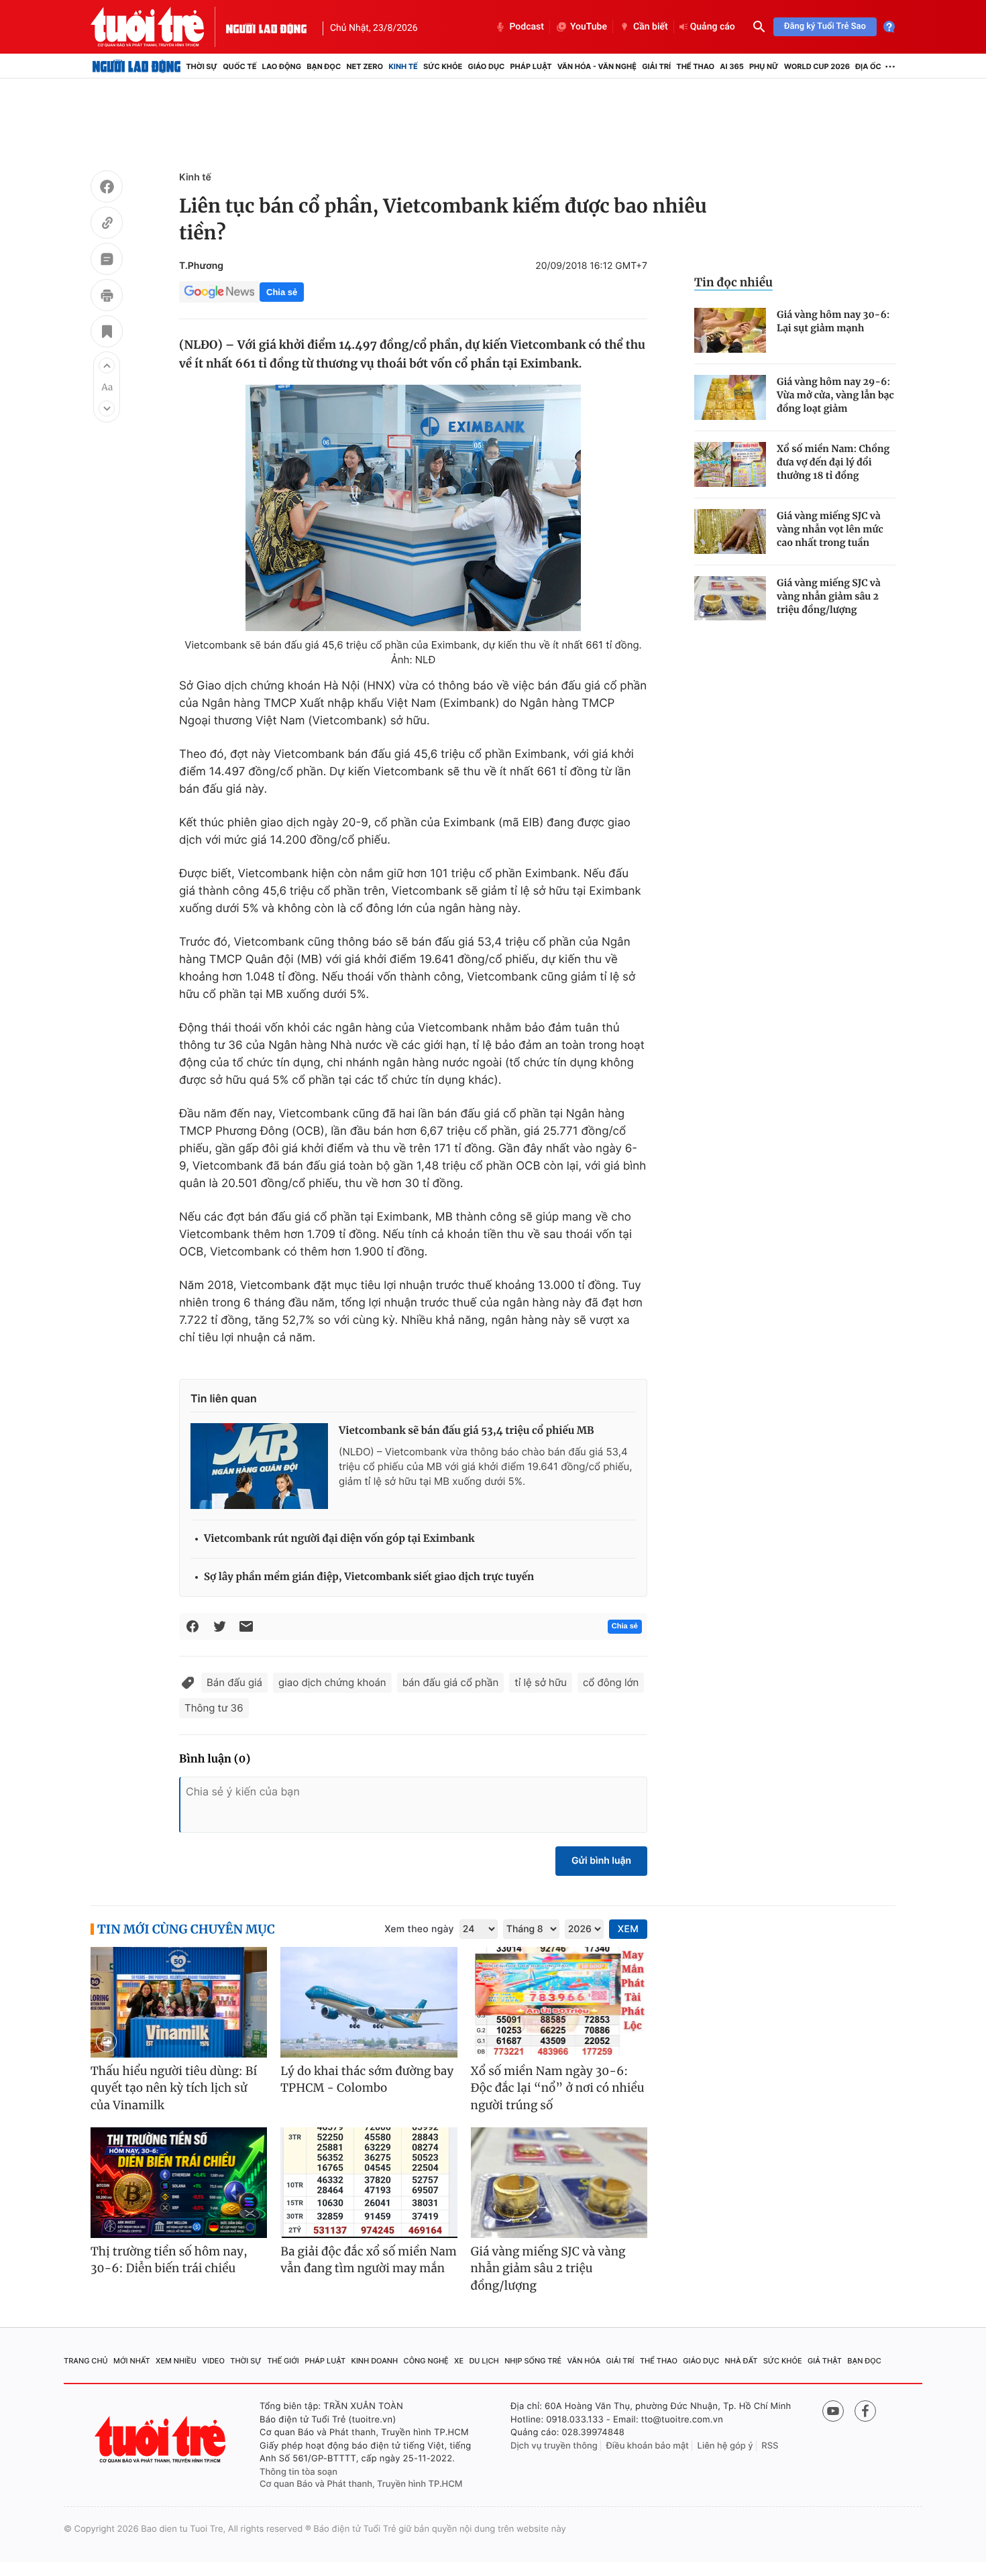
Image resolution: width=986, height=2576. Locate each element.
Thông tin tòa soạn (298, 2472)
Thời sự (202, 66)
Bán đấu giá (234, 1682)
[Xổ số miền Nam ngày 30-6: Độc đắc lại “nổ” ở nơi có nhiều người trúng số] (559, 2002)
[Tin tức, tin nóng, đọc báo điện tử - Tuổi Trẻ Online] (158, 27)
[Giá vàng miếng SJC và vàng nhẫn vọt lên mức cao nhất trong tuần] (730, 531)
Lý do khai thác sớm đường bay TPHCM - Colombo (367, 2080)
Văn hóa (584, 2361)
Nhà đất (742, 2361)
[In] (107, 297)
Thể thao (695, 66)
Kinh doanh (375, 2361)
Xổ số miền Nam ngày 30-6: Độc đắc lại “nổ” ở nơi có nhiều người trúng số (558, 2088)
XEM (628, 1929)
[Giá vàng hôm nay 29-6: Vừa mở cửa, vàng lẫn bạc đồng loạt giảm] (730, 397)
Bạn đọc (324, 66)
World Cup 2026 (817, 66)
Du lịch (484, 2361)
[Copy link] (107, 225)
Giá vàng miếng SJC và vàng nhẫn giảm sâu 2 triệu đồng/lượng (829, 596)
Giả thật (825, 2361)
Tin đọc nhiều (733, 282)
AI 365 (731, 66)
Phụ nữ (764, 66)
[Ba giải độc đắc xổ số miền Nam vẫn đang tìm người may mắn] (369, 2183)
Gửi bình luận (601, 1861)
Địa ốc (868, 66)
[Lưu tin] (107, 333)
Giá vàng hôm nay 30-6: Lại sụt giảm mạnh (833, 321)
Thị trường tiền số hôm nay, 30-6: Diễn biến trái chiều (169, 2260)
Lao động (282, 66)
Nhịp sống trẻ (533, 2361)
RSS (770, 2446)
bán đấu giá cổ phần (451, 1682)
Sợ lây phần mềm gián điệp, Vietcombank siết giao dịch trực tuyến (369, 1577)
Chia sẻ (282, 292)
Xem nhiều (176, 2361)
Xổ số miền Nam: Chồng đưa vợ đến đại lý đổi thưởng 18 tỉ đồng (833, 462)
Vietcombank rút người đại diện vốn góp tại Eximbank (339, 1539)
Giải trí (656, 66)
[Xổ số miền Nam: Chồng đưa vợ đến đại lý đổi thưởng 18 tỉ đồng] (730, 464)
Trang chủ (86, 2361)
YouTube (589, 27)
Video (213, 2361)
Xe (459, 2361)
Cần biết (651, 27)
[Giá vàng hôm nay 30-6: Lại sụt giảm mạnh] (730, 330)
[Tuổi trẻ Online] (162, 2440)
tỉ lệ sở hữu (541, 1682)
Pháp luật (531, 66)
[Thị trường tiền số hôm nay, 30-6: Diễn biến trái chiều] (179, 2183)
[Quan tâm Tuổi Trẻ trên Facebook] (865, 2411)
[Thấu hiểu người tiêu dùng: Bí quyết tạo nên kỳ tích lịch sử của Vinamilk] (179, 2002)
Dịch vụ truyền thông (554, 2446)
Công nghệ (426, 2361)
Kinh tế (403, 66)
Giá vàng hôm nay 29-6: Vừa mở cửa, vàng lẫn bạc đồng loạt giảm (835, 395)
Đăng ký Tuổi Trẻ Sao (825, 26)
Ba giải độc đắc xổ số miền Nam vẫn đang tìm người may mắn (369, 2260)
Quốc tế (239, 66)
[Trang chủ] (136, 66)
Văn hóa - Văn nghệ (597, 66)
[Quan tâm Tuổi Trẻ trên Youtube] (833, 2411)
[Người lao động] (266, 27)
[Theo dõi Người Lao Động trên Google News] (219, 292)
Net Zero (365, 66)
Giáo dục (487, 66)
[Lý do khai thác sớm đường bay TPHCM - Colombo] (369, 2002)
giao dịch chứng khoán (332, 1682)
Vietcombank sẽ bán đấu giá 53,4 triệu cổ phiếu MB (467, 1431)
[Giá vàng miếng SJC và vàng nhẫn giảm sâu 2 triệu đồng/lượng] (730, 599)
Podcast (527, 27)
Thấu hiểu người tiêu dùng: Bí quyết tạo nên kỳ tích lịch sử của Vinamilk (174, 2088)
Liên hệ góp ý (725, 2446)
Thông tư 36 (214, 1708)
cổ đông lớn (611, 1682)
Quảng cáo (713, 27)
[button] (107, 366)
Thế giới (283, 2361)
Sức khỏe (443, 66)
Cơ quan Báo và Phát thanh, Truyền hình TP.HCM (361, 2484)
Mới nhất (132, 2361)
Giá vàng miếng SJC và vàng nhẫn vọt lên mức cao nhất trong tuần (830, 529)
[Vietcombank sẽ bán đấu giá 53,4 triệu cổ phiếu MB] (259, 1466)
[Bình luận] (107, 261)
